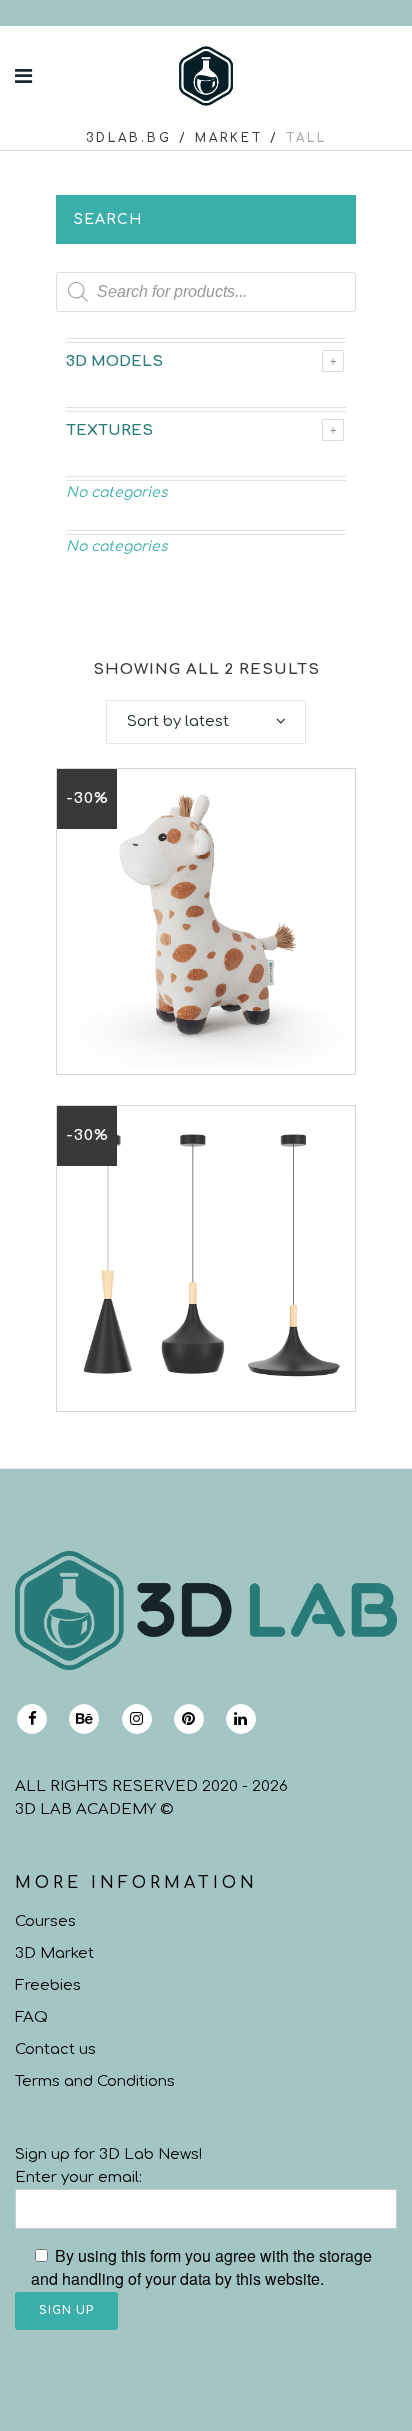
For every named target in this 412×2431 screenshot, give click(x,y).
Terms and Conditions (95, 2081)
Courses (45, 1921)
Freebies (48, 1985)
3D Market (54, 1953)
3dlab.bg (129, 138)
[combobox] (206, 722)
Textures (109, 430)
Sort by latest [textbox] (178, 721)
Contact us (55, 2049)
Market (229, 138)
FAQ (31, 2017)
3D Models (114, 361)
